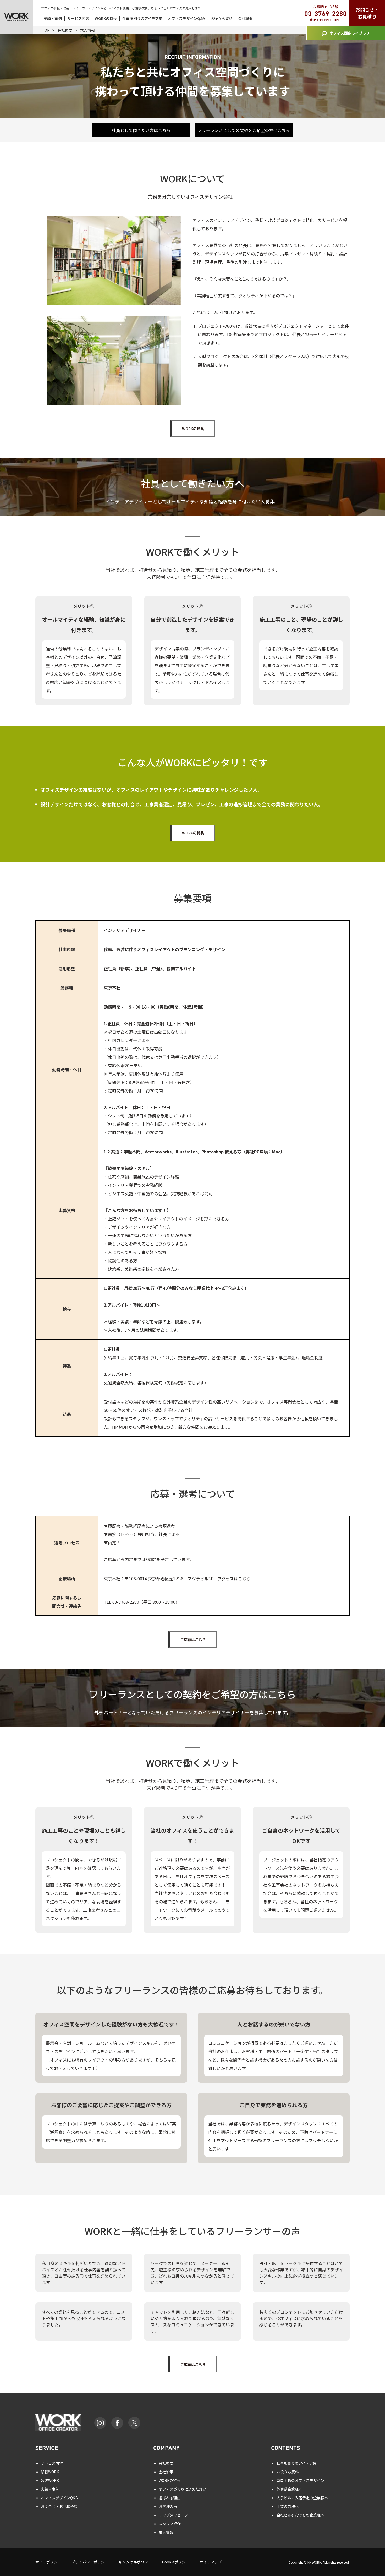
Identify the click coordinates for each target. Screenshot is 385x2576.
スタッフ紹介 (170, 2524)
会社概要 (245, 18)
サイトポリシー (48, 2562)
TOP (46, 30)
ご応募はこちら (193, 1640)
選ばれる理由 (170, 2498)
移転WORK (50, 2472)
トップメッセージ (173, 2515)
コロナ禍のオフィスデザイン (300, 2480)
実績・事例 (53, 18)
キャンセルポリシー (135, 2562)
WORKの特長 (106, 18)
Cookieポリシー (176, 2562)
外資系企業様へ (289, 2489)
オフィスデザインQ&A (186, 18)
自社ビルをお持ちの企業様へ (300, 2515)
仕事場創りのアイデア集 (142, 18)
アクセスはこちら (234, 1579)
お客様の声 (168, 2506)
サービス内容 (78, 18)
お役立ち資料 (222, 18)
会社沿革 (166, 2472)
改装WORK (50, 2480)
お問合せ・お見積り (367, 13)
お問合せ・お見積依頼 (59, 2506)
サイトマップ (211, 2562)
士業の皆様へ (288, 2506)
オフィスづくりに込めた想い (183, 2489)
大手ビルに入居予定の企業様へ (302, 2498)
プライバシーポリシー (90, 2562)
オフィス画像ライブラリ (350, 33)
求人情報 (166, 2532)
